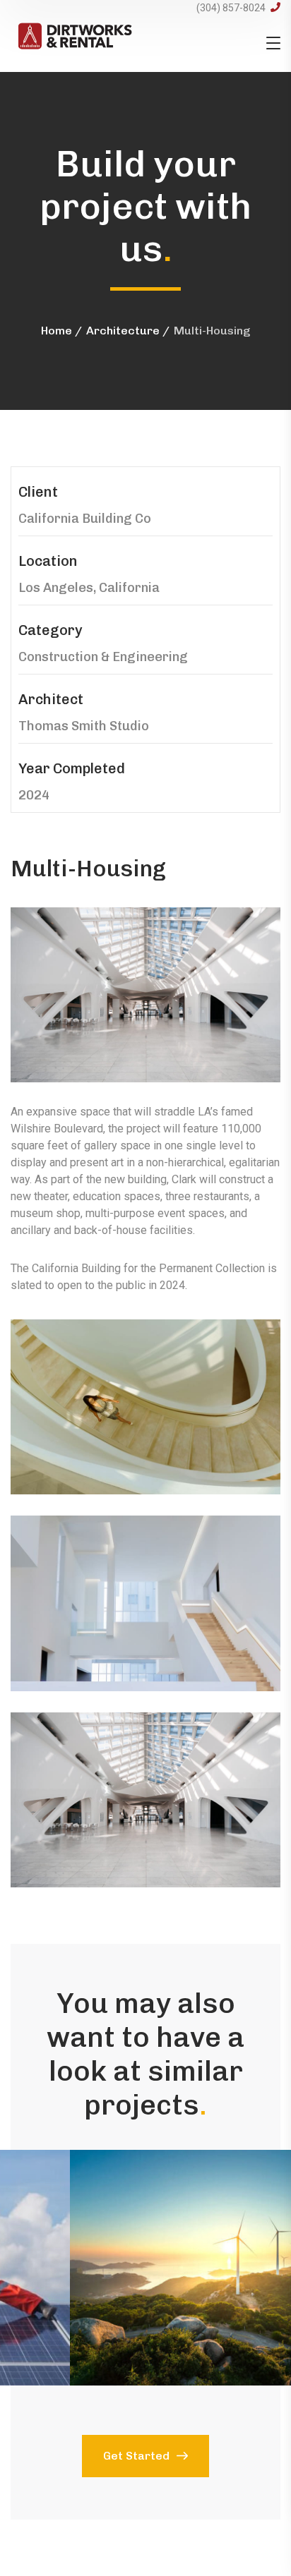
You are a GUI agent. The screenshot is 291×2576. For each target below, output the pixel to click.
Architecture (123, 331)
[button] (145, 2268)
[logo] (75, 35)
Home (57, 331)
